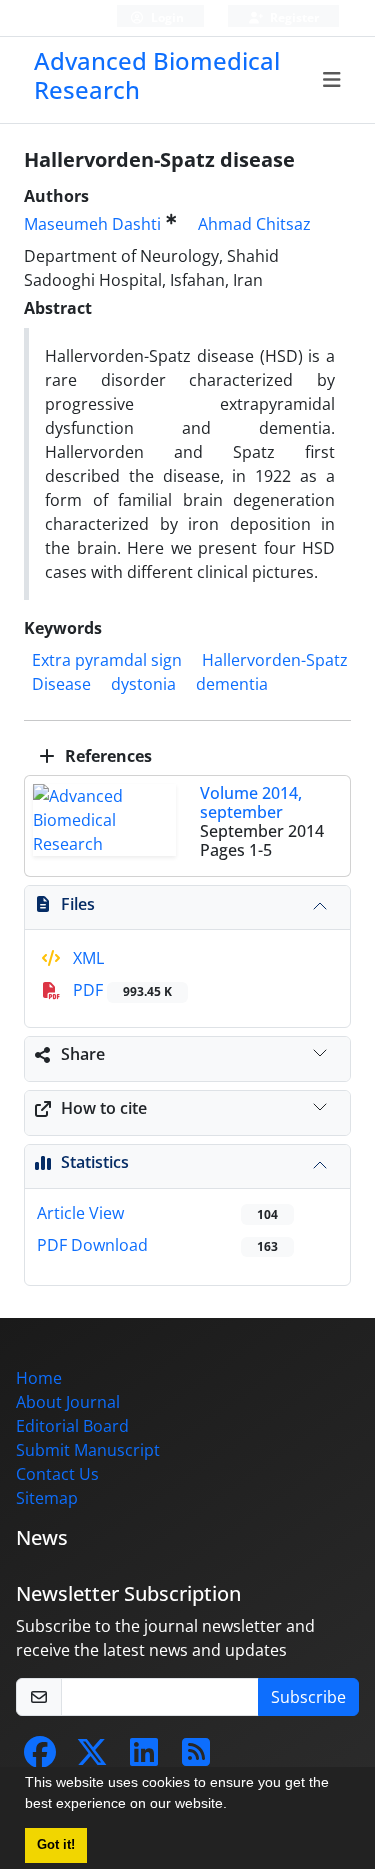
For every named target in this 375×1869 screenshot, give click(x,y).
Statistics (95, 1162)
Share (83, 1054)
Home (39, 1378)
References (106, 756)
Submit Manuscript (88, 1450)
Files (78, 904)
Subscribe (308, 1697)
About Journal (68, 1402)
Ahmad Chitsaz (254, 224)
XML (86, 958)
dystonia (143, 684)
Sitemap (47, 1498)
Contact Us (57, 1474)
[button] (234, 1806)
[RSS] (196, 1758)
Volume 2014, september (251, 802)
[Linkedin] (144, 1758)
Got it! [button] (56, 1845)
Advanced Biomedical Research (157, 75)
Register (293, 17)
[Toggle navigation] (332, 80)
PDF (120, 990)
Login (166, 17)
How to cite (104, 1108)
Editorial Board (72, 1426)
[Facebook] (40, 1758)
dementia (232, 684)
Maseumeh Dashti (92, 224)
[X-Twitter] (92, 1758)
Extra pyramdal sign (107, 660)
